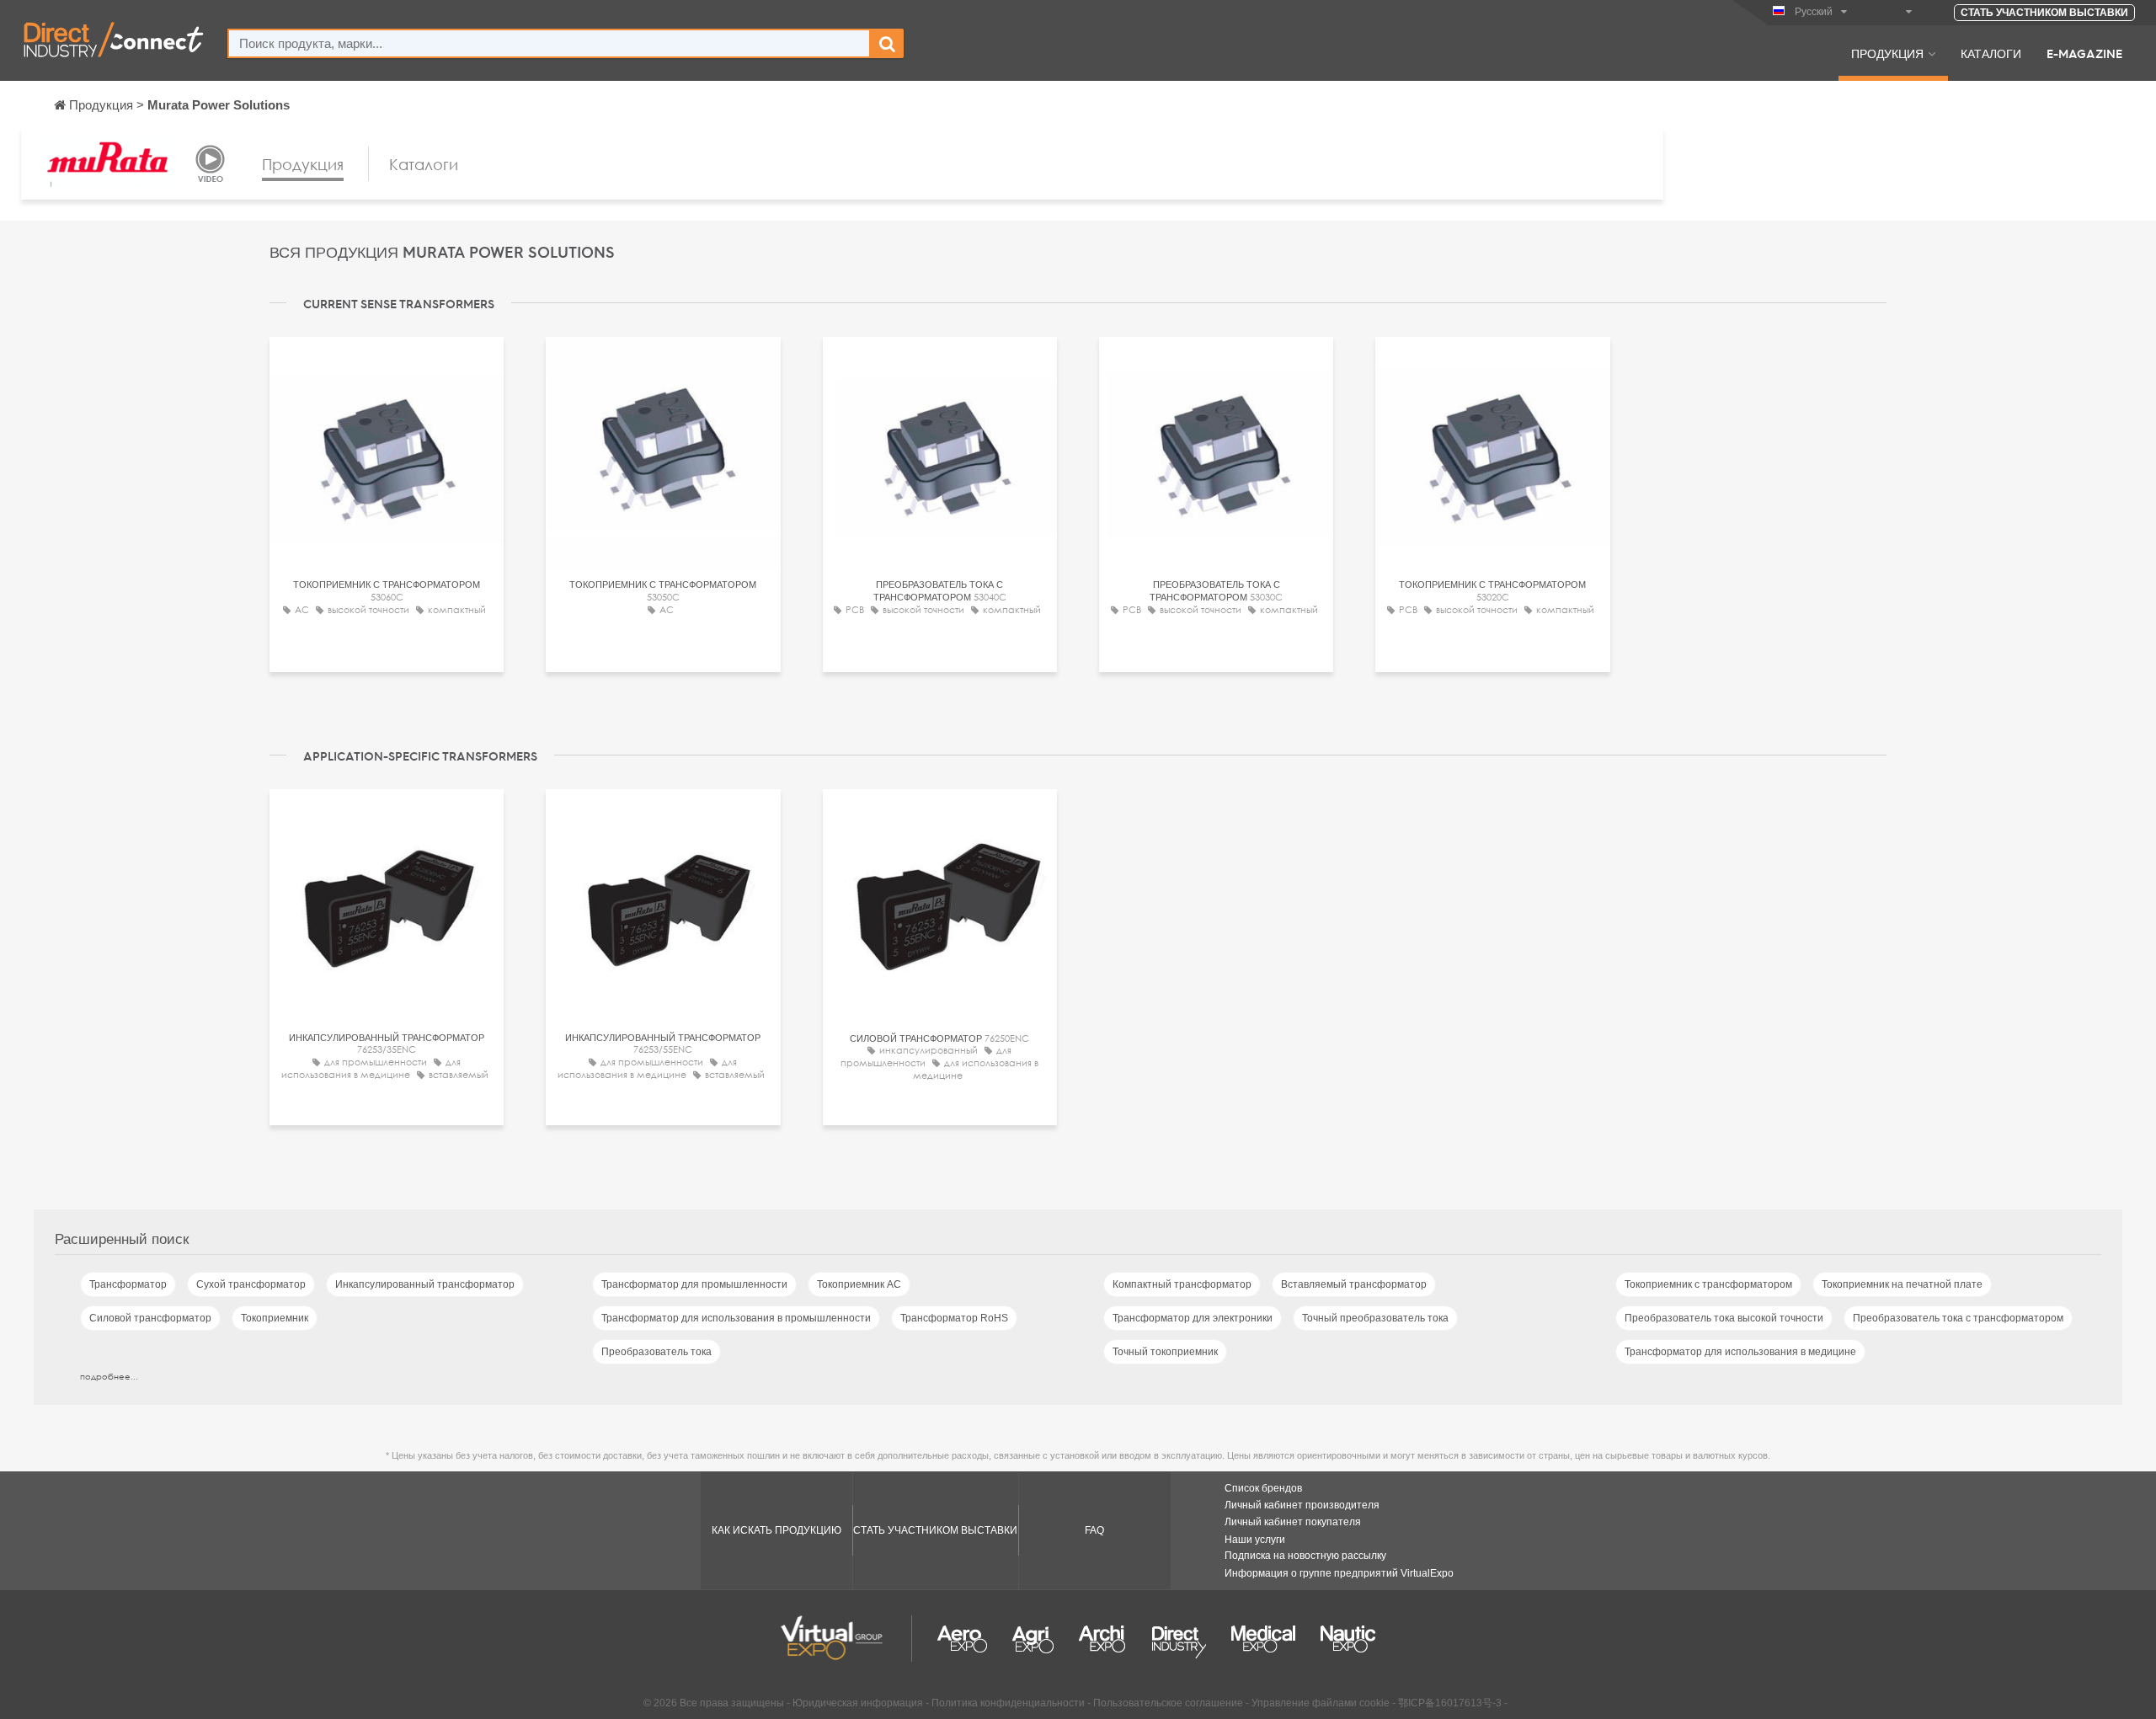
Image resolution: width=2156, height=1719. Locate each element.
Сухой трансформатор (251, 1284)
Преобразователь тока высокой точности (1724, 1318)
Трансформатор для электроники (1193, 1318)
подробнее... (109, 1376)
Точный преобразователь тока (1375, 1318)
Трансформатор (128, 1284)
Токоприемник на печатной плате (1902, 1284)
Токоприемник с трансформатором (1708, 1284)
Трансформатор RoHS (954, 1318)
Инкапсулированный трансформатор (425, 1284)
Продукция (1887, 53)
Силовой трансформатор (150, 1318)
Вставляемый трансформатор (1354, 1284)
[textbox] (549, 43)
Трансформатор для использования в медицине (1740, 1352)
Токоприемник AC (859, 1284)
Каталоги (1991, 53)
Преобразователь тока (656, 1352)
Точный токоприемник (1165, 1352)
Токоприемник (275, 1318)
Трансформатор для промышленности (694, 1284)
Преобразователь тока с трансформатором (1958, 1318)
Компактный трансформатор (1182, 1284)
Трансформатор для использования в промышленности (736, 1318)
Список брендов (1263, 1488)
